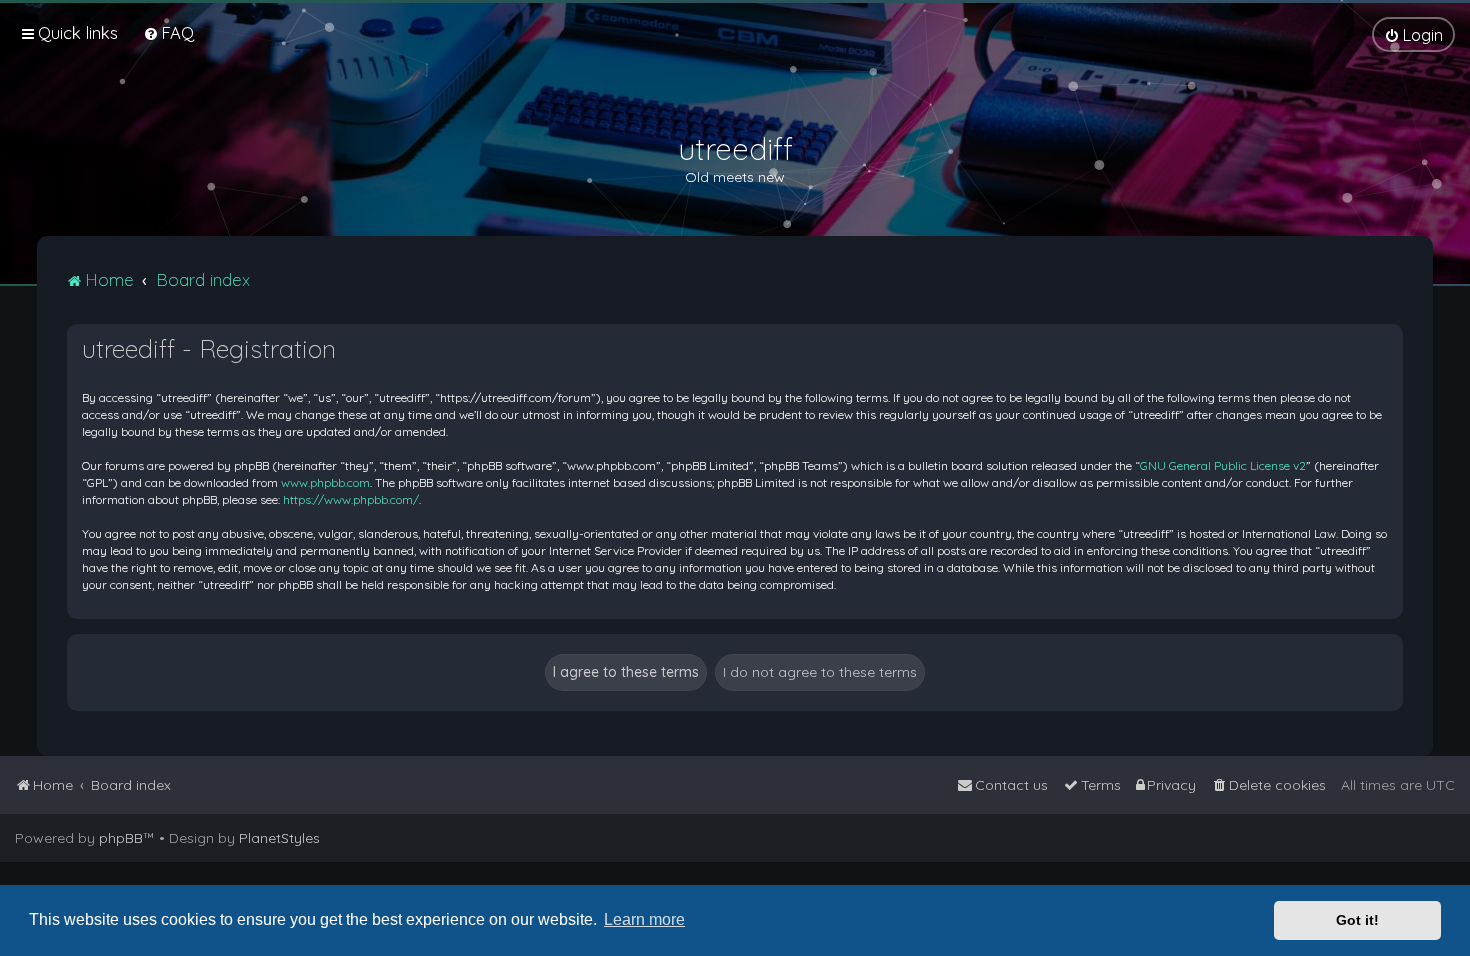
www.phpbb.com (325, 482)
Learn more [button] (644, 919)
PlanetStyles (279, 838)
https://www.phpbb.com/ (351, 499)
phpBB (121, 838)
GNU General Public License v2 (1223, 465)
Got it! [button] (1357, 920)
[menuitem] (168, 32)
